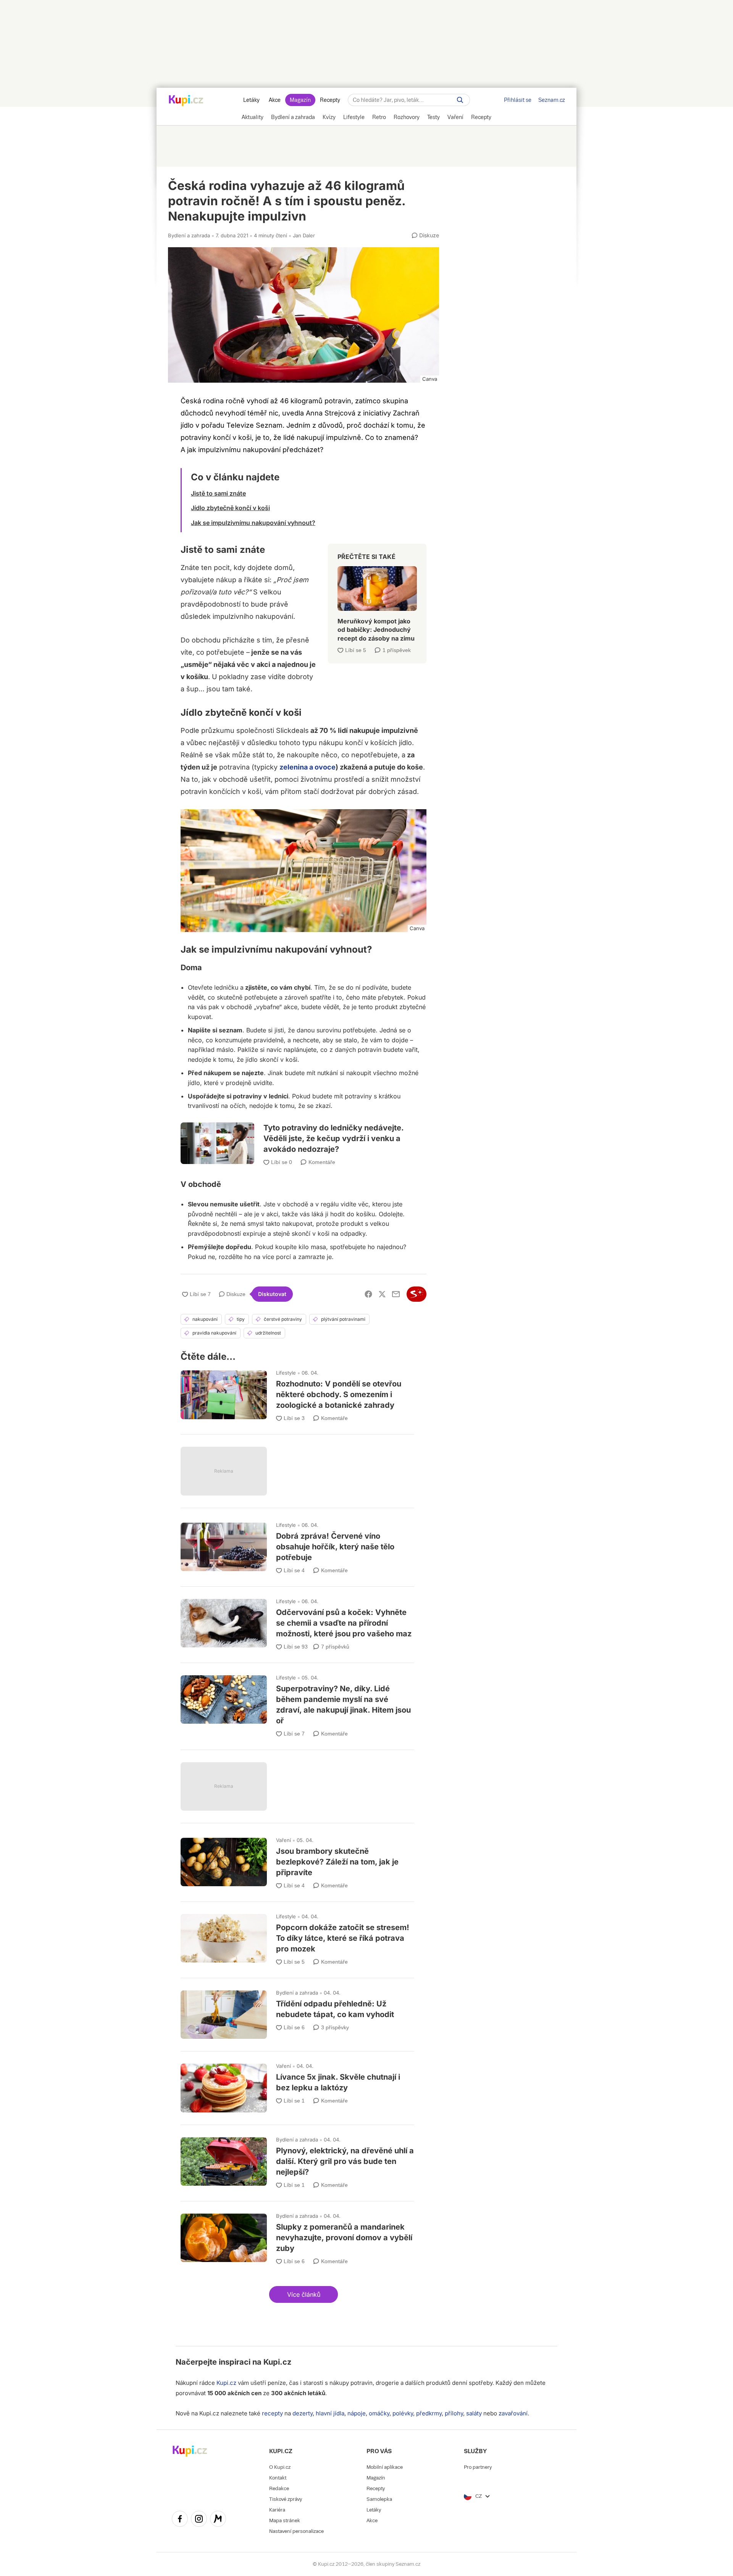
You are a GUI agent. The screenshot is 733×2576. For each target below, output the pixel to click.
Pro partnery (478, 2467)
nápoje (357, 2413)
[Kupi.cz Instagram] (199, 2520)
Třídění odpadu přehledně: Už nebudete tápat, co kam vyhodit (297, 2011)
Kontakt (278, 2478)
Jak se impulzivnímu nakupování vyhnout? (253, 523)
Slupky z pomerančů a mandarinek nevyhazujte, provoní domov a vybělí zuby (297, 2236)
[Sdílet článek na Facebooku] (368, 1294)
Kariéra (277, 2510)
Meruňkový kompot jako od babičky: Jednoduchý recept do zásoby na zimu (377, 601)
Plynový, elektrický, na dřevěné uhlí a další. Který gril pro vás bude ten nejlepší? (297, 2160)
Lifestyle (286, 1373)
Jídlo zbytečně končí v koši (230, 508)
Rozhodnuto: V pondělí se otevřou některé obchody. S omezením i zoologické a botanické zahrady (297, 1393)
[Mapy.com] (218, 2520)
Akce (275, 100)
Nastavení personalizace (296, 2531)
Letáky (251, 100)
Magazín (300, 100)
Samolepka (379, 2499)
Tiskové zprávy (286, 2499)
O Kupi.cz (280, 2467)
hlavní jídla (330, 2413)
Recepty (330, 100)
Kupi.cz (277, 2362)
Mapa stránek (285, 2520)
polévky (403, 2413)
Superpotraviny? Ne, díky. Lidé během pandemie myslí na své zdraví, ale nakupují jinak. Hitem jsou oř (297, 1703)
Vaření (283, 1840)
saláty (474, 2413)
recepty (272, 2413)
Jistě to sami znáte (218, 493)
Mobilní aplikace (385, 2467)
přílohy (454, 2413)
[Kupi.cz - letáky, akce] (186, 101)
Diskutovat (272, 1294)
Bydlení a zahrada (189, 235)
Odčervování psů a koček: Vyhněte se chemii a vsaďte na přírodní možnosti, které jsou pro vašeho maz (297, 1621)
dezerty (303, 2413)
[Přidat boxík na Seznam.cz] (417, 1294)
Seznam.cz (552, 100)
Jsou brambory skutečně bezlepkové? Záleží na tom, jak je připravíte (297, 1860)
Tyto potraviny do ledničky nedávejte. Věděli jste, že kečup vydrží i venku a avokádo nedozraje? (304, 1135)
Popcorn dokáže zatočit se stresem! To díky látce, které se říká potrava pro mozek (297, 1936)
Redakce (279, 2488)
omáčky (379, 2413)
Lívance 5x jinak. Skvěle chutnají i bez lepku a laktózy (297, 2084)
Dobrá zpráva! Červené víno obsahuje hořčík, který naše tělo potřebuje (297, 1545)
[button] (304, 2294)
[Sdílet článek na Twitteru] (382, 1294)
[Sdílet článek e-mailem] (396, 1294)
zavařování (513, 2413)
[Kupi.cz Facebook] (180, 2520)
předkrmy (429, 2413)
